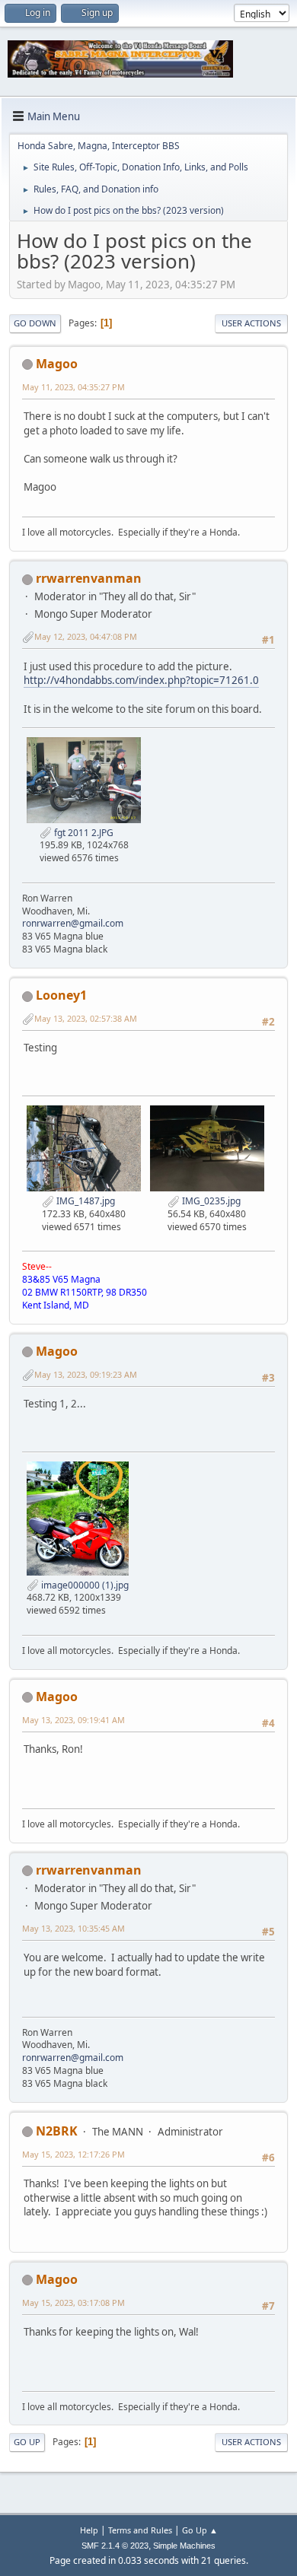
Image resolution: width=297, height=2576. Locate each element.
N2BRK (57, 2131)
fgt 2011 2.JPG (83, 833)
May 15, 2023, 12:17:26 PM (73, 2154)
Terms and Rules (140, 2530)
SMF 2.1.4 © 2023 (115, 2546)
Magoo (57, 364)
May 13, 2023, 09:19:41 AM (73, 1720)
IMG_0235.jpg (210, 1201)
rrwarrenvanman (89, 578)
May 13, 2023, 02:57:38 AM (86, 1018)
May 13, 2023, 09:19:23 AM (86, 1374)
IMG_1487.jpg (85, 1201)
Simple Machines (184, 2546)
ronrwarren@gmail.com (73, 923)
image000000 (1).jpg (84, 1585)
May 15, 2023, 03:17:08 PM (73, 2302)
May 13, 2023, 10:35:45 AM (73, 1928)
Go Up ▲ (200, 2530)
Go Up (27, 2442)
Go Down (35, 323)
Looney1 (61, 995)
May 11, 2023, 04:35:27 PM (73, 387)
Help (89, 2530)
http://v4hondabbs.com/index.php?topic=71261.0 (141, 680)
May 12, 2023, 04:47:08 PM (86, 636)
